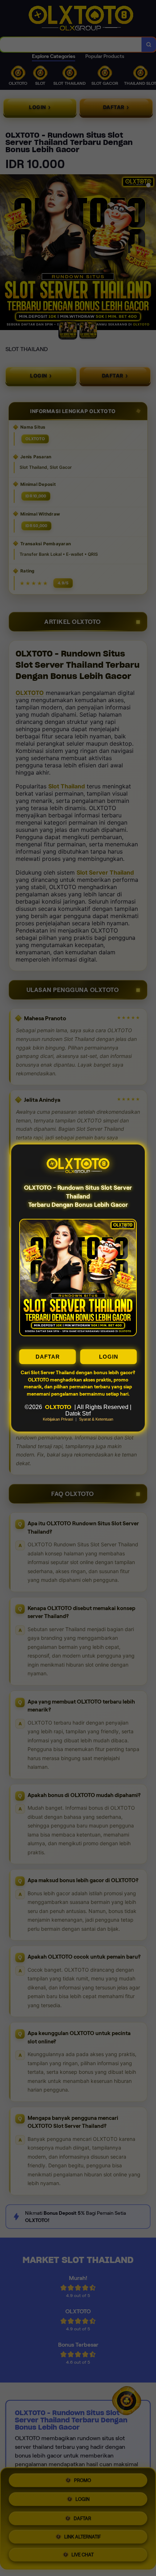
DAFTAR (48, 1357)
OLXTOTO (58, 1407)
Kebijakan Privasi (58, 1419)
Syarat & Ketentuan (96, 1419)
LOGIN (109, 1357)
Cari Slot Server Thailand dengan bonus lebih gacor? (78, 1373)
